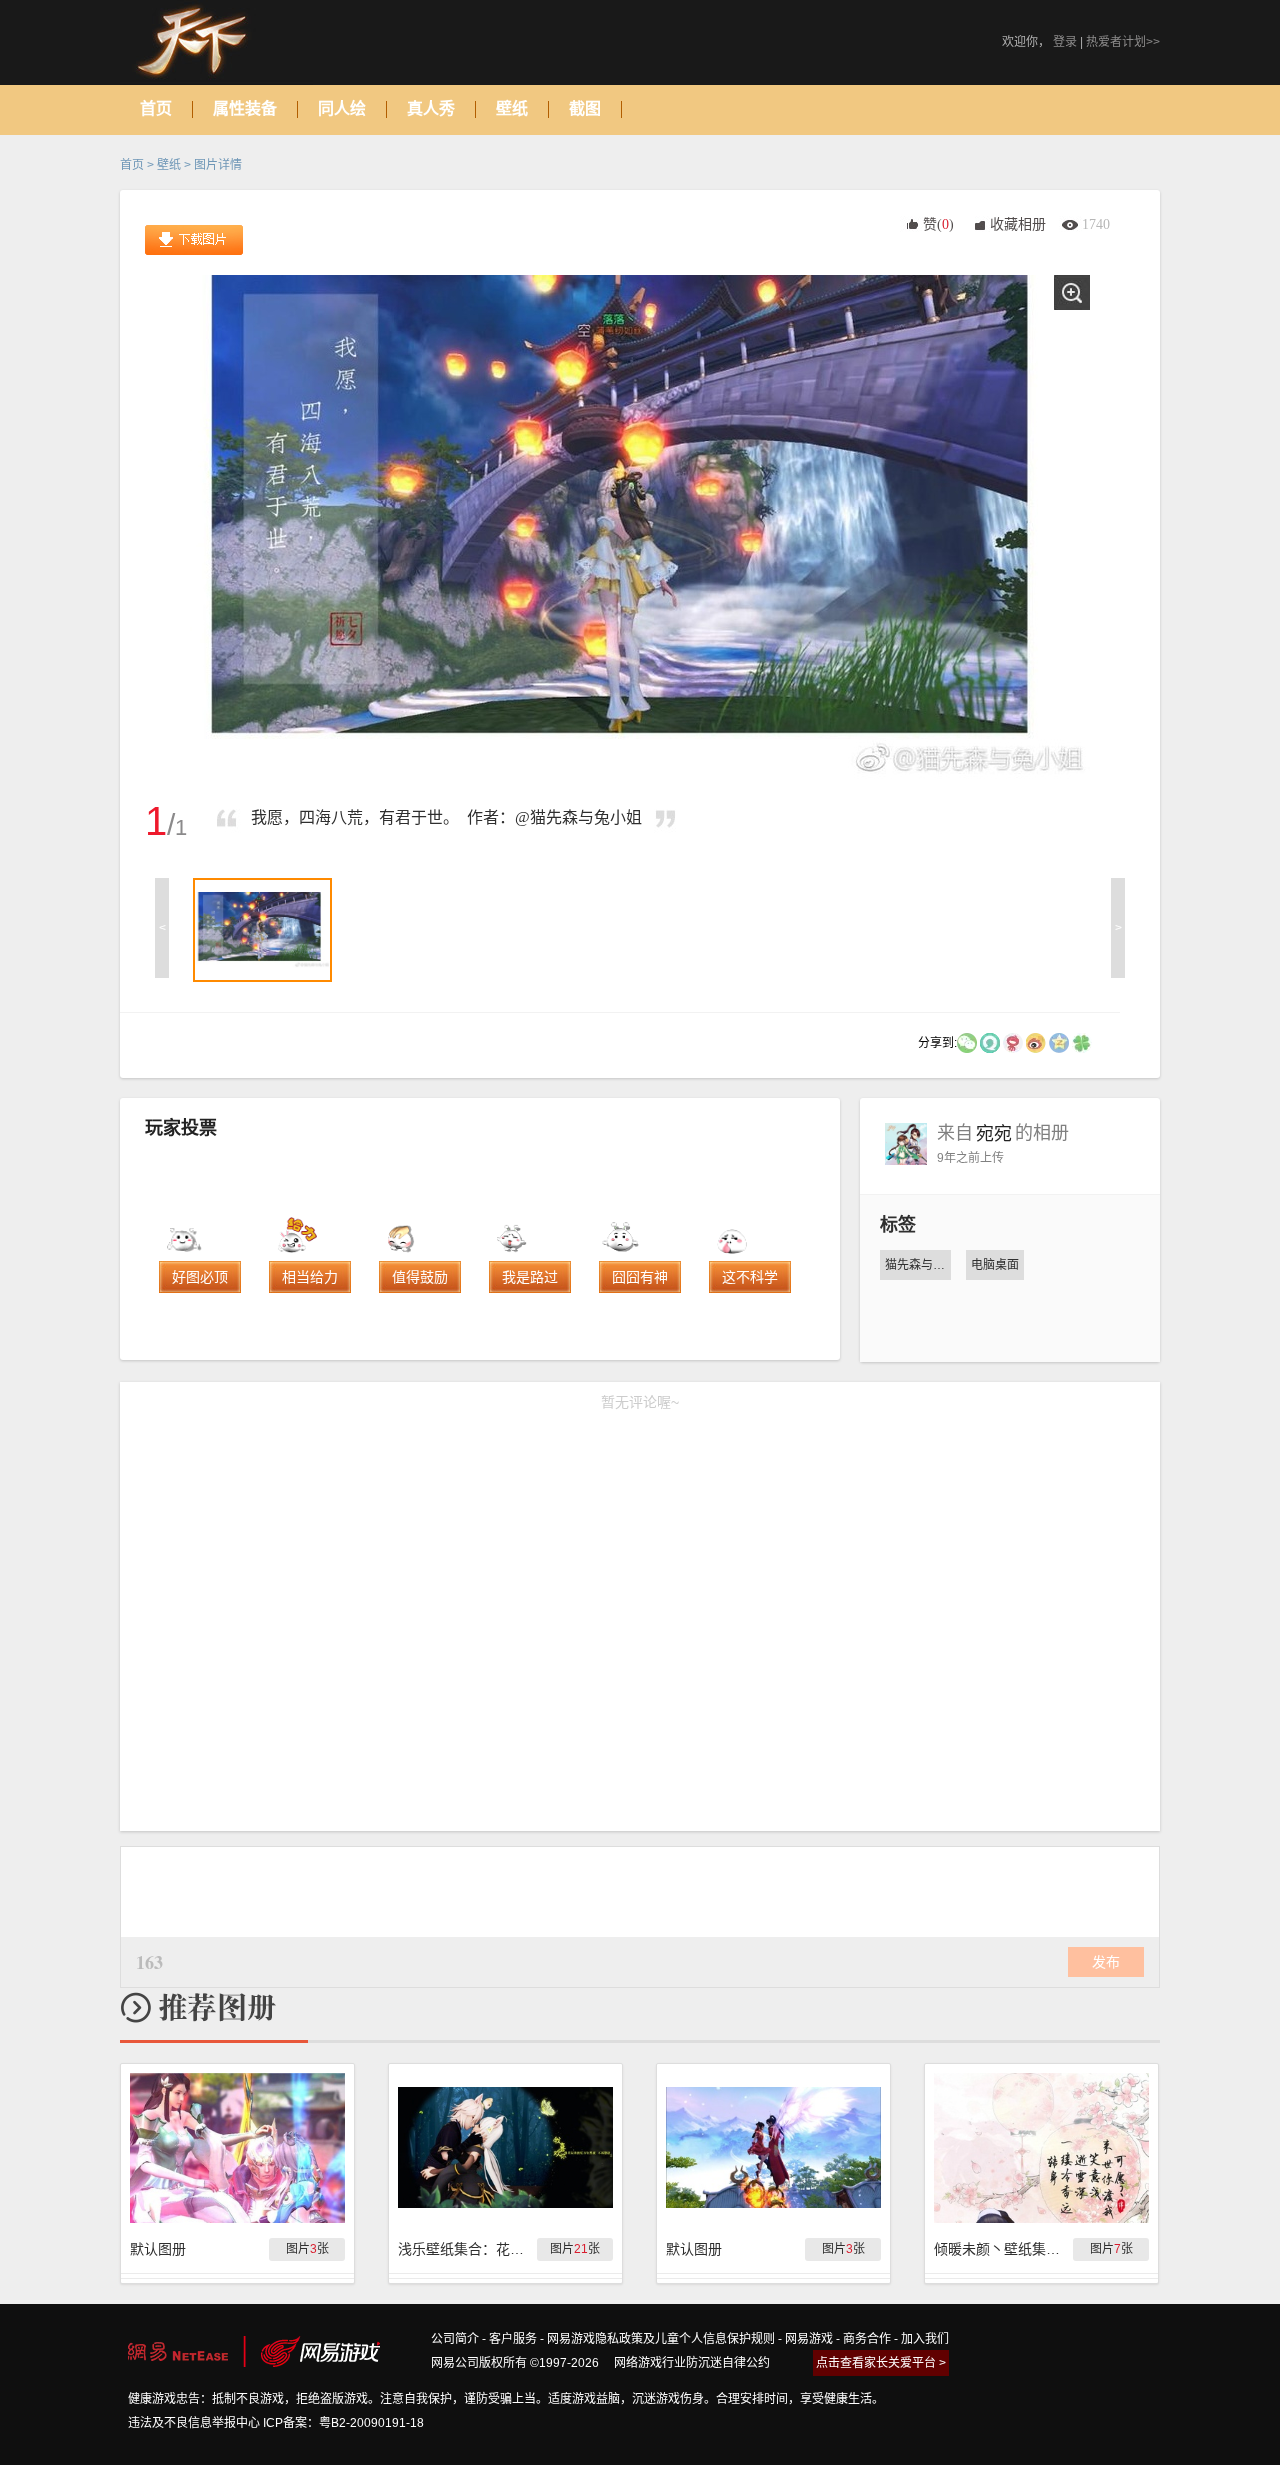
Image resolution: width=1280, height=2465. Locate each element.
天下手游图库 (216, 42)
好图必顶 (200, 1277)
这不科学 (750, 1277)
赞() (938, 224)
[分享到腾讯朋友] (1082, 1042)
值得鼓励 (420, 1277)
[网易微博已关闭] (1013, 1042)
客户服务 (513, 2339)
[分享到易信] (990, 1042)
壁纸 (169, 165)
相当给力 (310, 1277)
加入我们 (925, 2339)
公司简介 (455, 2339)
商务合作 (867, 2339)
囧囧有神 (640, 1277)
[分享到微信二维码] (967, 1042)
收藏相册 (1018, 224)
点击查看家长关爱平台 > (881, 2363)
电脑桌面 (995, 1265)
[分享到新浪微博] (1036, 1042)
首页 (132, 165)
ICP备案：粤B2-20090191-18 (343, 2423)
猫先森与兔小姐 (918, 1265)
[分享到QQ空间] (1059, 1042)
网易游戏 (809, 2339)
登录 (1065, 42)
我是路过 (530, 1277)
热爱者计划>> (1123, 42)
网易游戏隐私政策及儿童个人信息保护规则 (661, 2339)
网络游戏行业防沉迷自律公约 (692, 2363)
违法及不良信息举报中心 (194, 2423)
